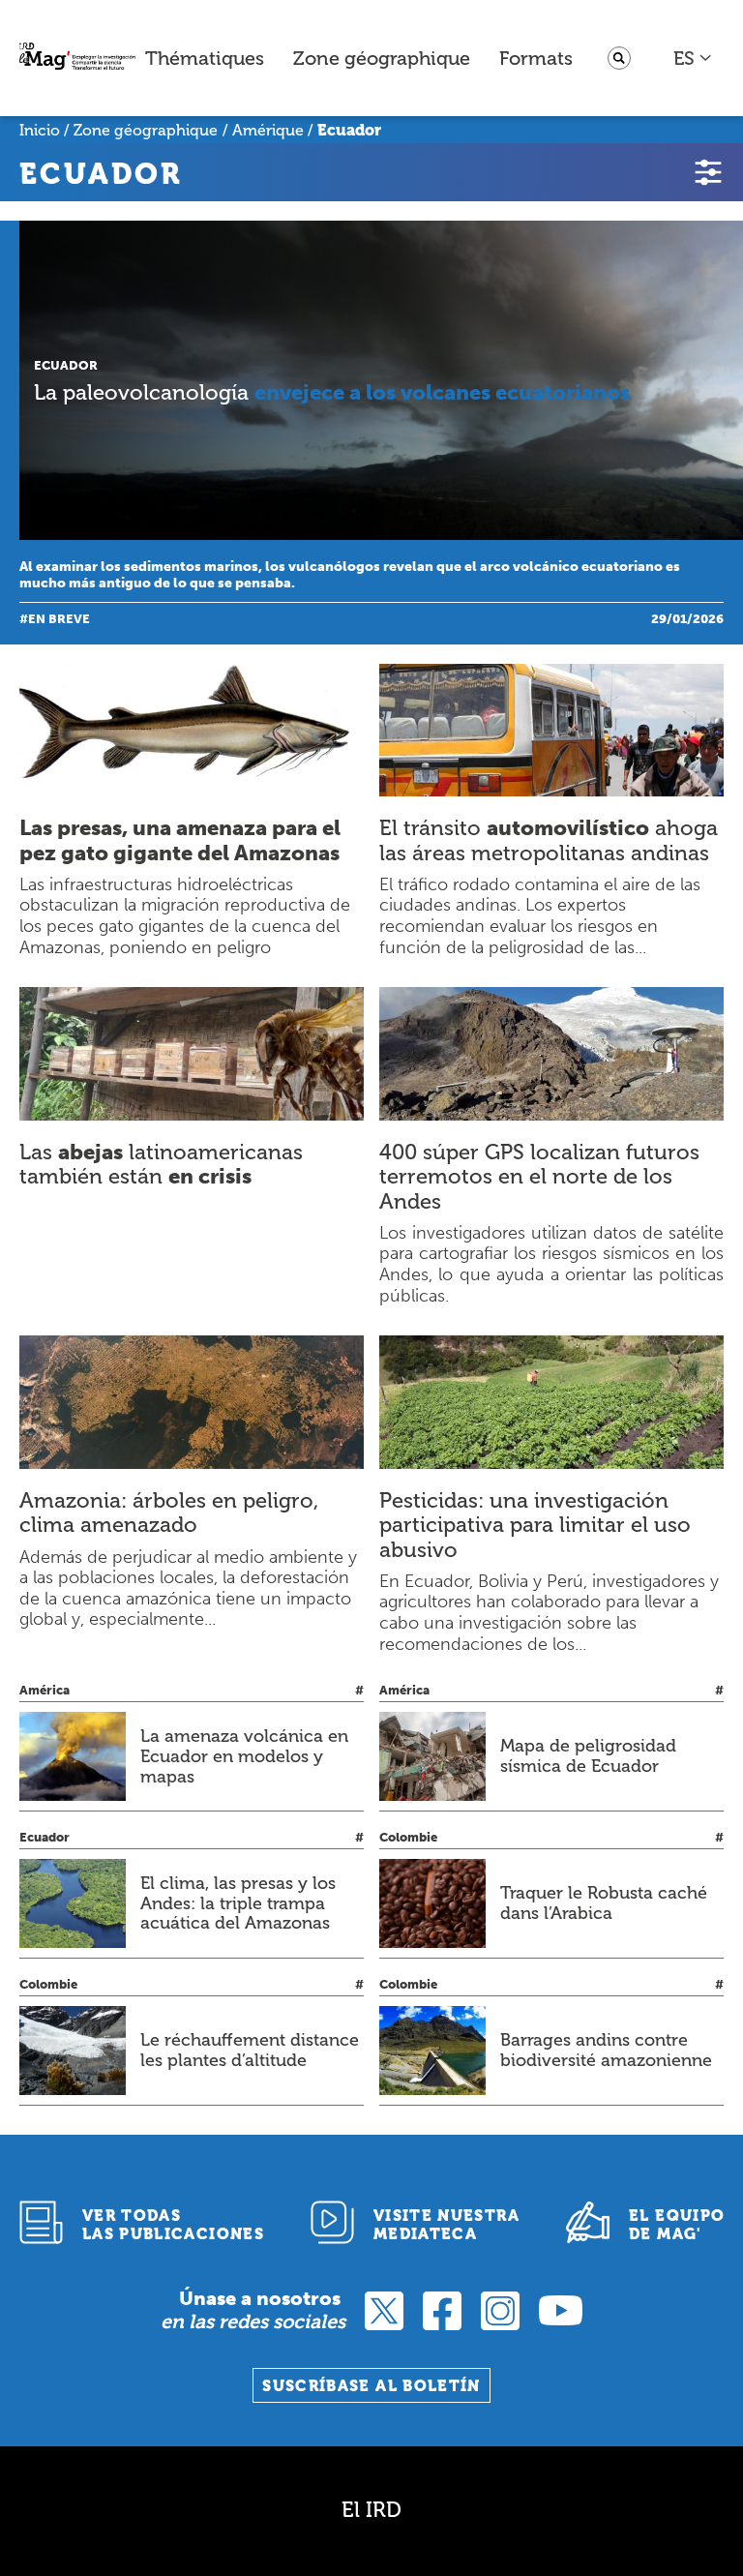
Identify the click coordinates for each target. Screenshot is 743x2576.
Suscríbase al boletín (371, 2386)
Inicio (40, 130)
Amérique (268, 130)
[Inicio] (77, 59)
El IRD (371, 2510)
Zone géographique (382, 58)
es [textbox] (684, 58)
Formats (536, 58)
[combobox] (693, 58)
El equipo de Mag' (677, 2225)
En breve (59, 619)
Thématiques (205, 58)
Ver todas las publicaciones (173, 2225)
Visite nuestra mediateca (446, 2225)
